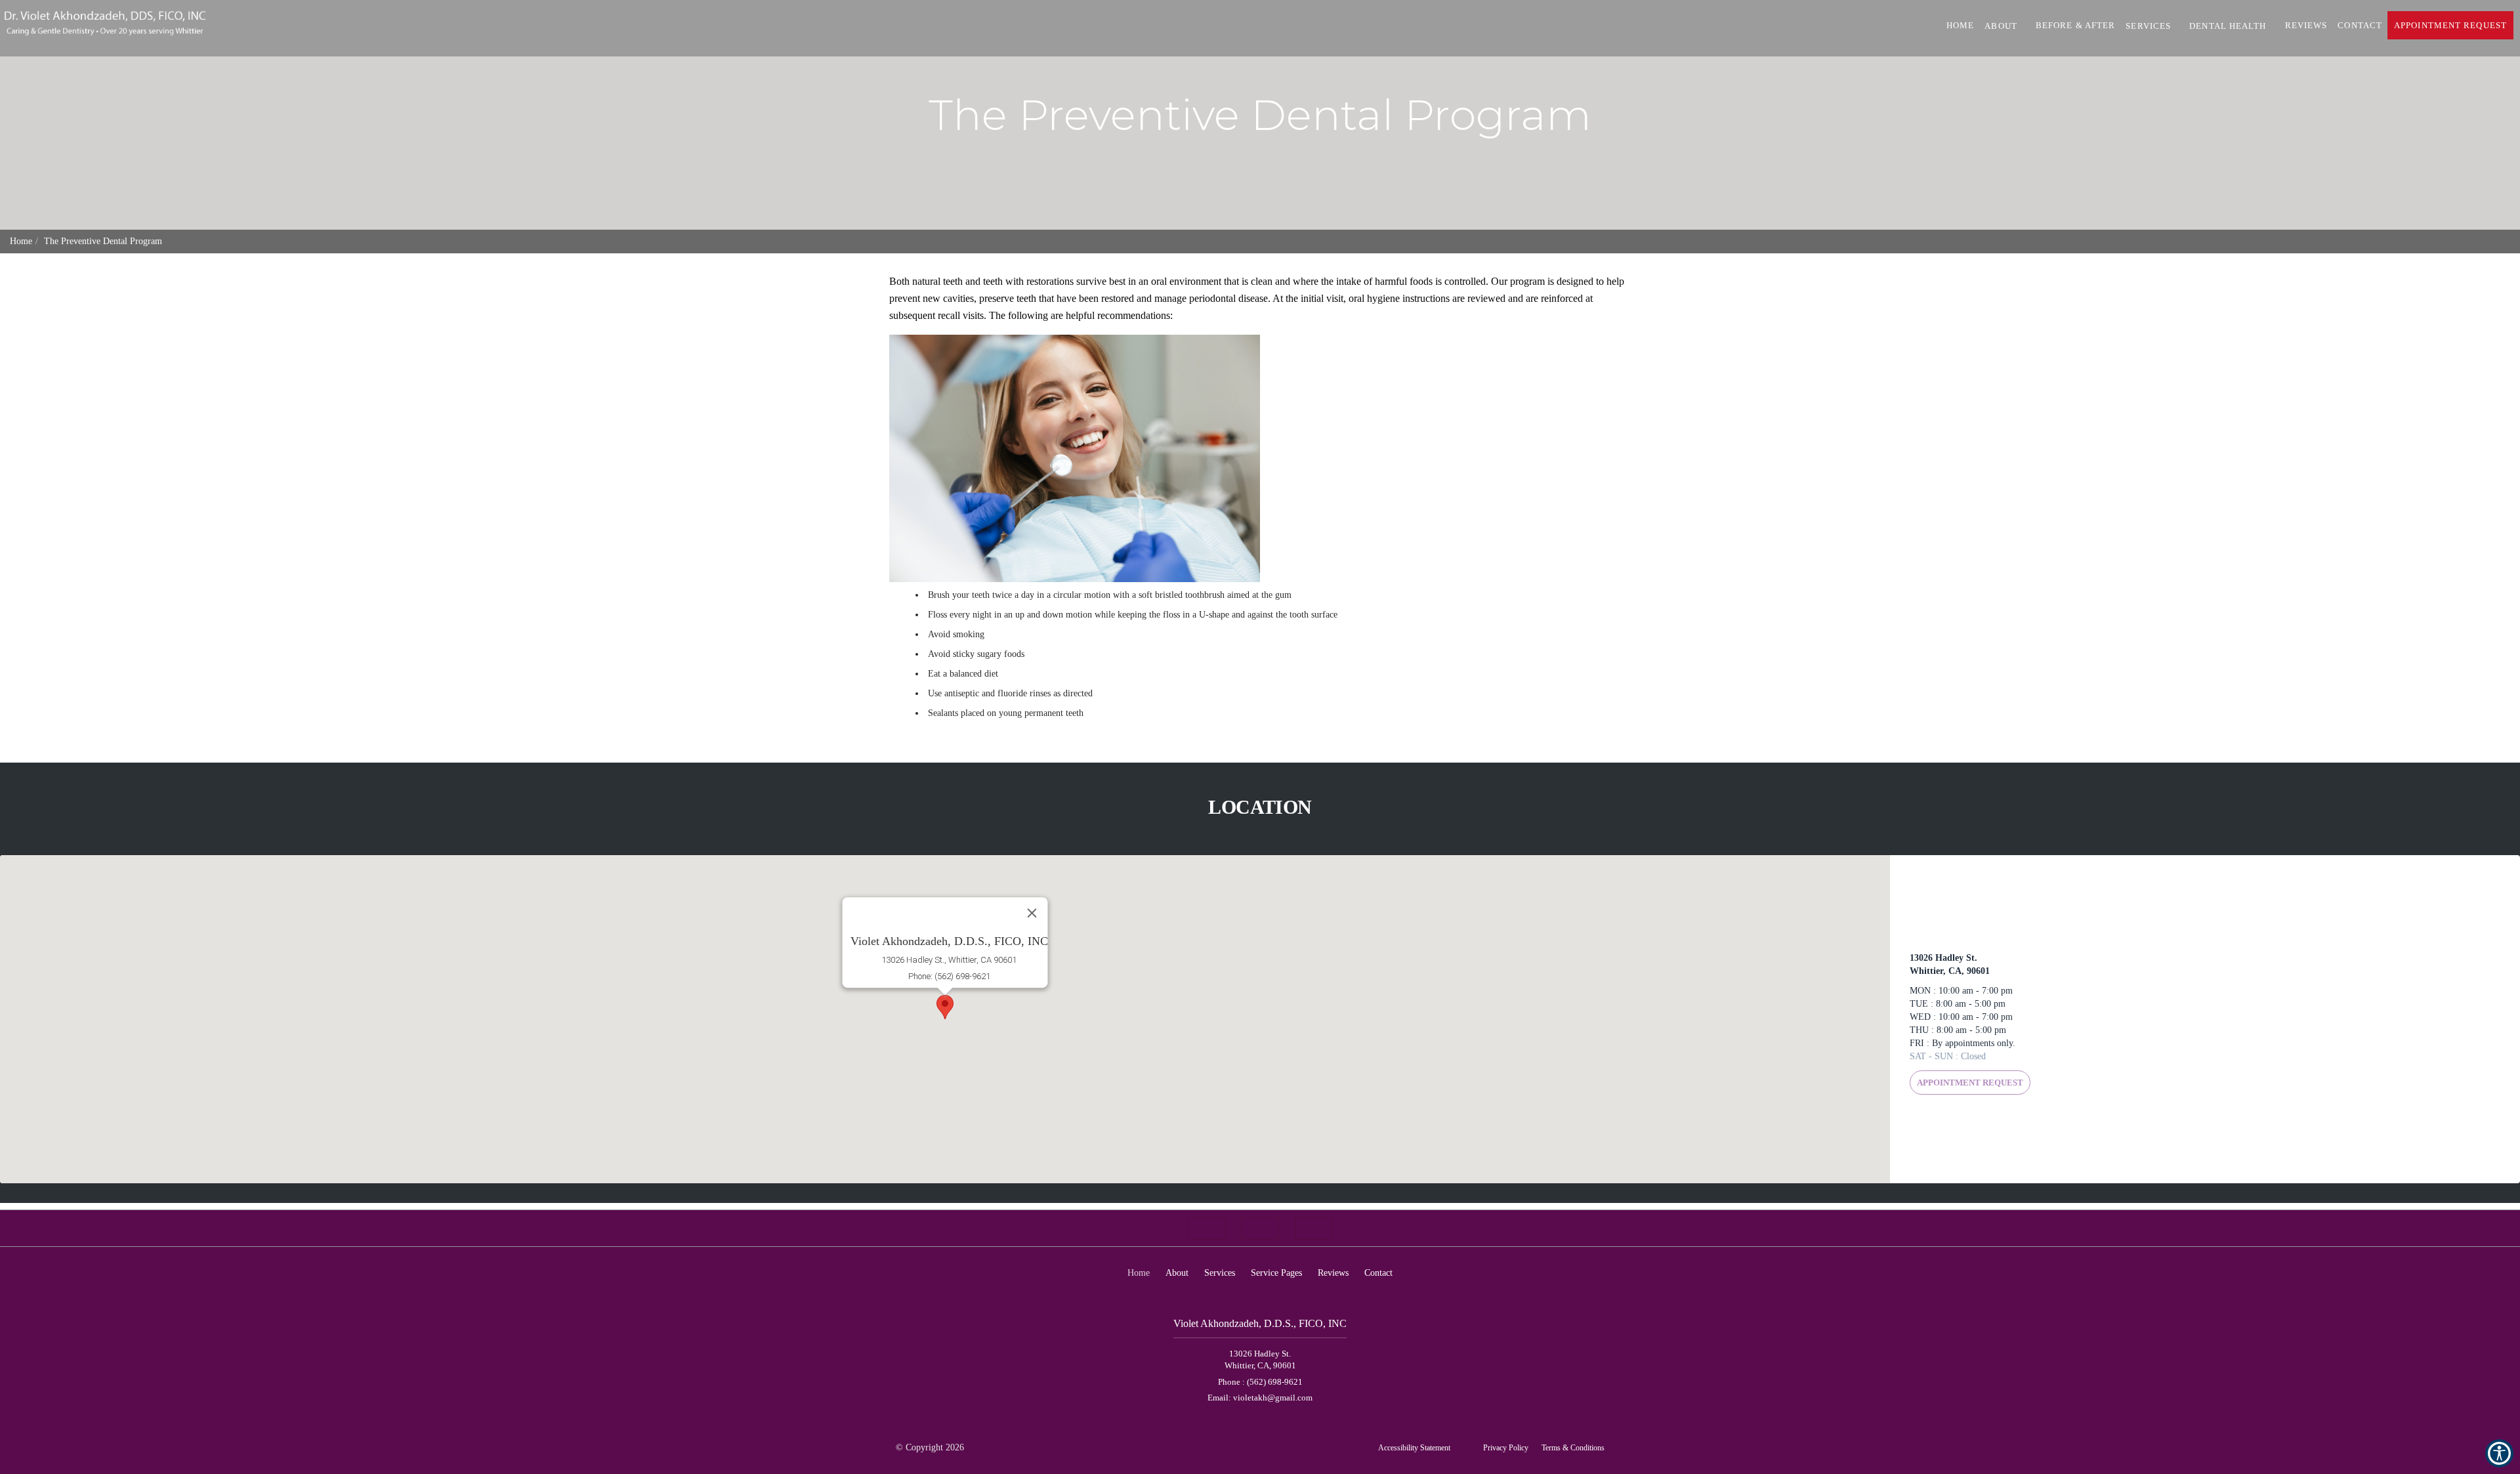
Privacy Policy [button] (1506, 1448)
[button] (945, 1007)
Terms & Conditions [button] (1573, 1448)
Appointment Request (1970, 1083)
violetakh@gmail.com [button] (1273, 1398)
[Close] (1032, 913)
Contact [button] (2360, 25)
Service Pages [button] (1276, 1273)
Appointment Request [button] (2450, 25)
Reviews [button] (2306, 25)
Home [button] (1960, 25)
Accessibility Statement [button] (1414, 1448)
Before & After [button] (2075, 25)
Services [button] (2148, 26)
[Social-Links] (1206, 1228)
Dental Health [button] (2228, 26)
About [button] (2001, 26)
